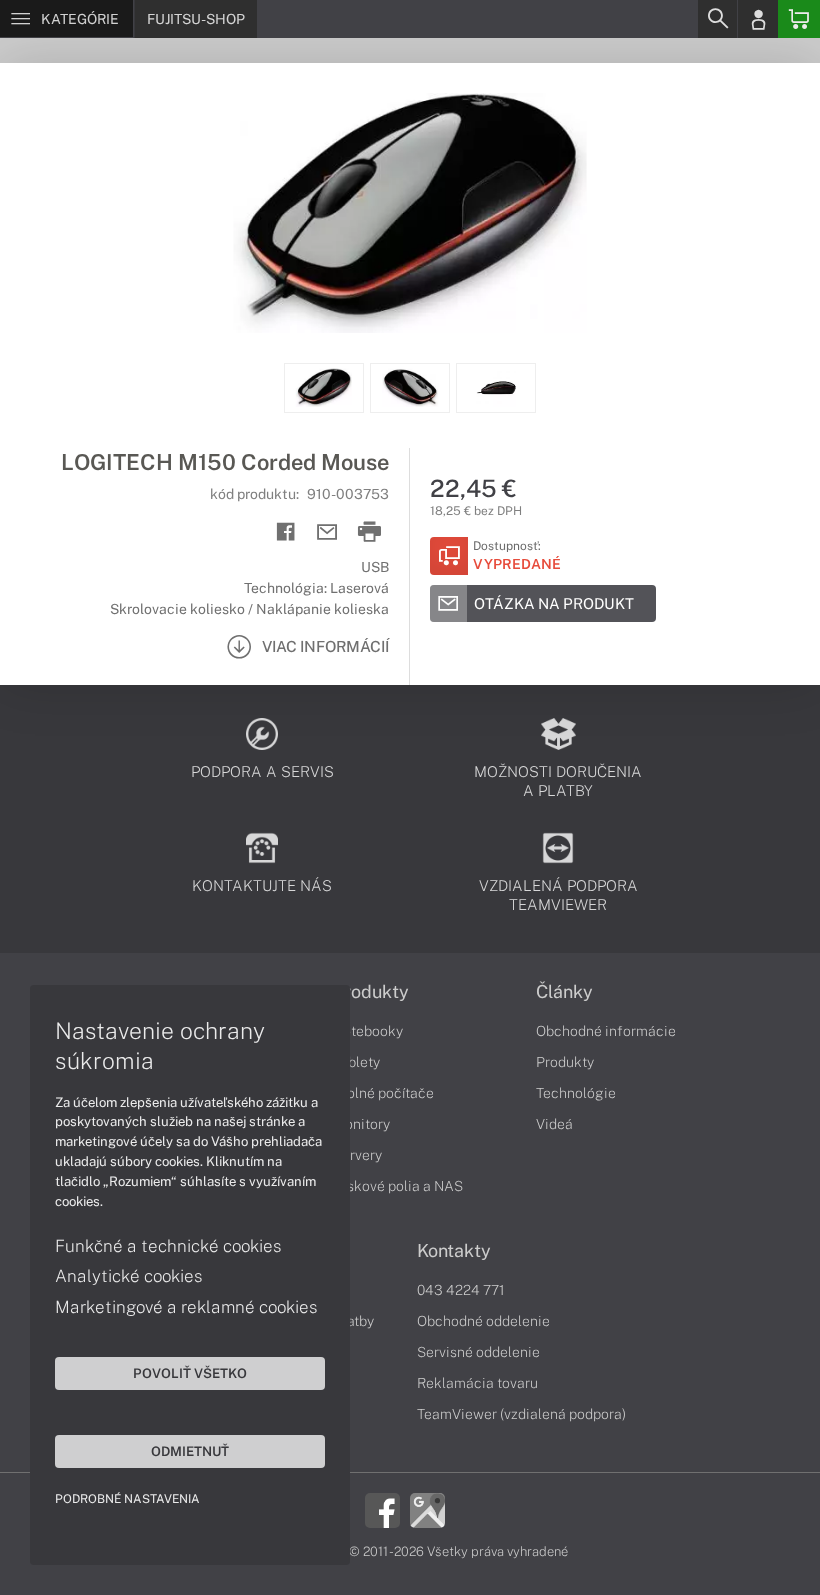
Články (564, 992)
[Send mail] (327, 532)
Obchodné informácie (606, 1031)
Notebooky (368, 1031)
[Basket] (799, 19)
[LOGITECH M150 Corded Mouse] (410, 213)
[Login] (758, 19)
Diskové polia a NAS (398, 1186)
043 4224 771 (461, 1290)
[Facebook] (382, 1509)
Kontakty (454, 1251)
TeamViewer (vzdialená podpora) (521, 1414)
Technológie (576, 1093)
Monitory (361, 1124)
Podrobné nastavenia (127, 1499)
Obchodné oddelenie (483, 1321)
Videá (554, 1124)
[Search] (717, 19)
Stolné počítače (383, 1093)
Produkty (371, 992)
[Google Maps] (427, 1509)
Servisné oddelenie (478, 1352)
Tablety (356, 1062)
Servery (357, 1155)
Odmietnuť (190, 1451)
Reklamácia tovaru (477, 1383)
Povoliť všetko (190, 1373)
